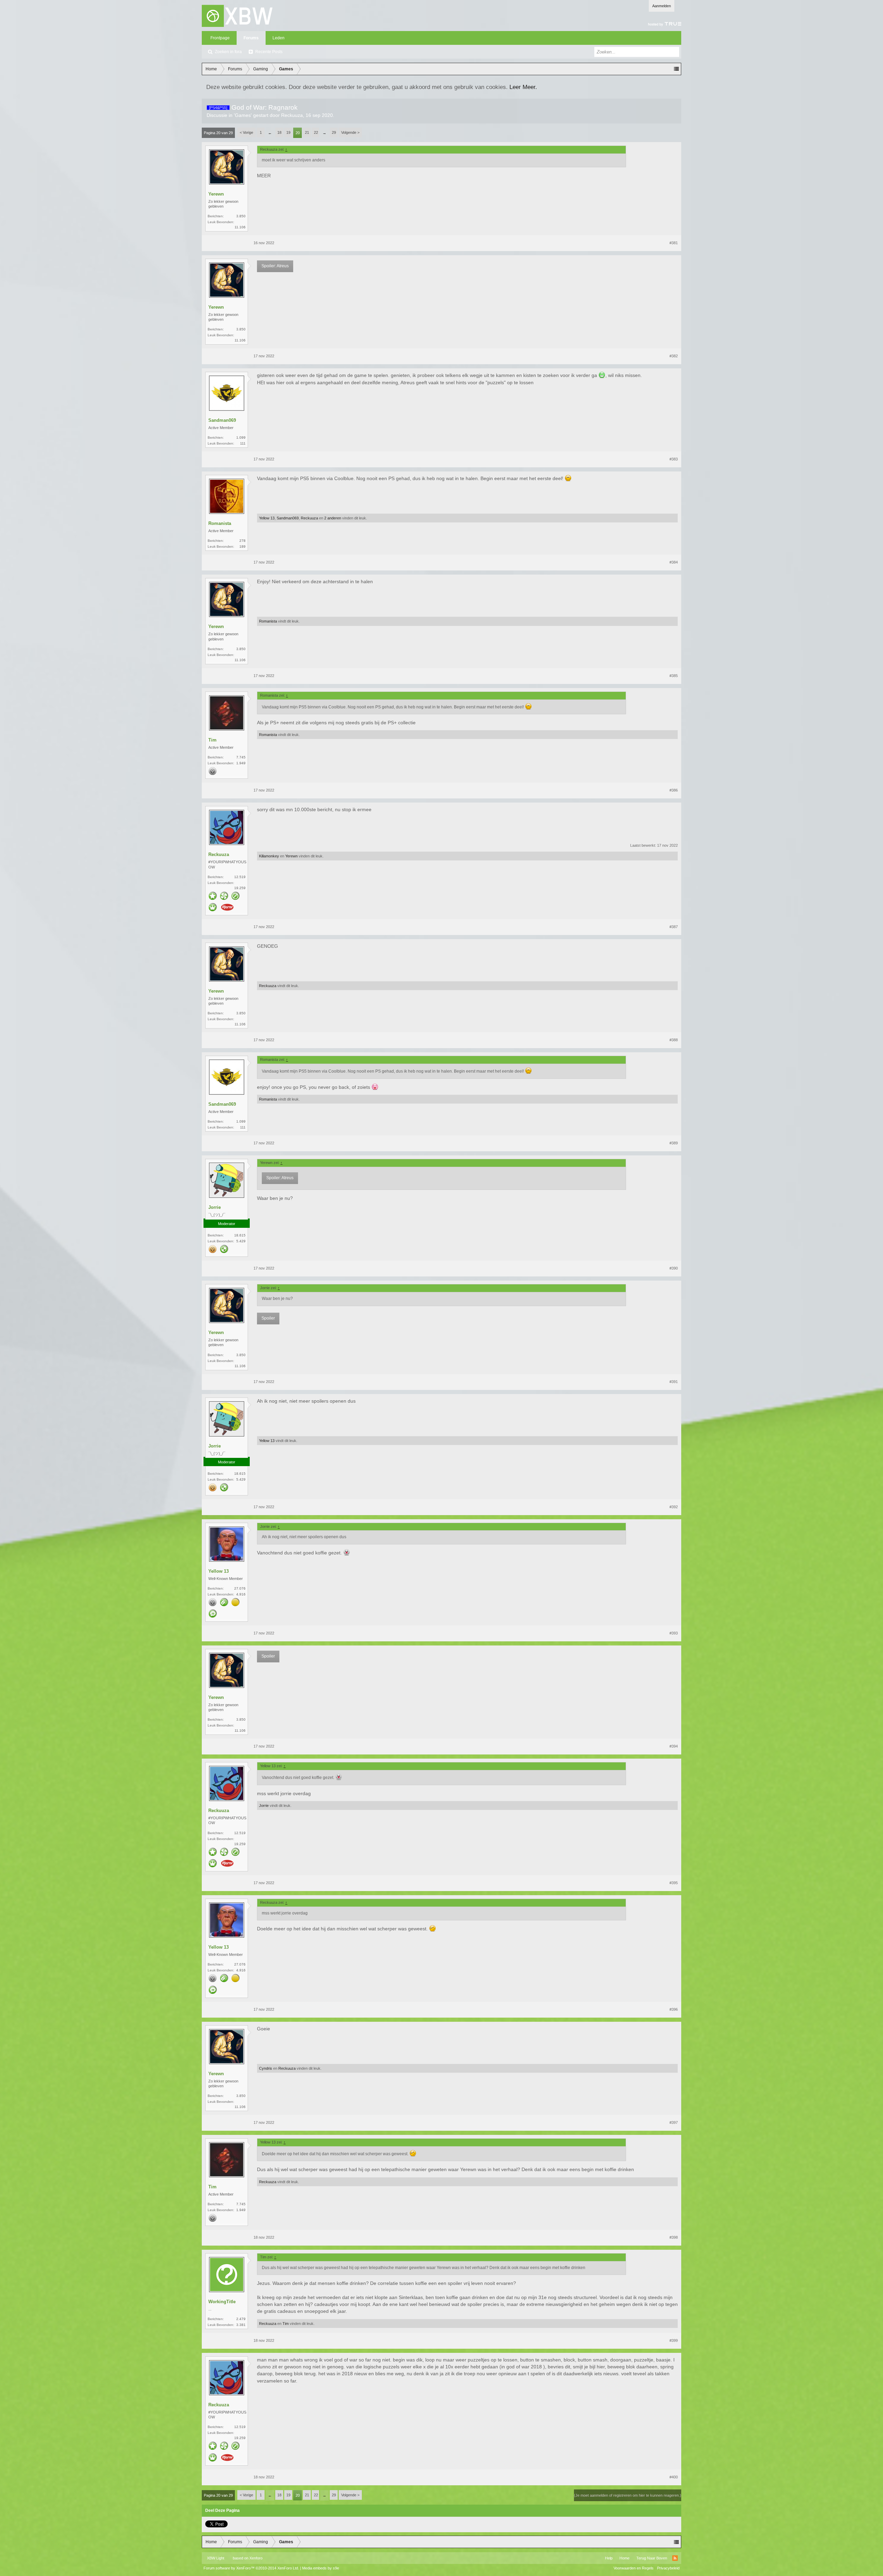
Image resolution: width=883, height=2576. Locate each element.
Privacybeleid (668, 2568)
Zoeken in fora (228, 52)
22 (316, 132)
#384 (674, 562)
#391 (674, 1382)
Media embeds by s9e (321, 2568)
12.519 (240, 877)
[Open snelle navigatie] (676, 69)
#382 (674, 356)
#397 (674, 2122)
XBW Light (216, 2558)
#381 (674, 243)
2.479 (241, 2319)
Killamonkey (269, 856)
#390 (674, 1268)
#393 (674, 1633)
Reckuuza (292, 115)
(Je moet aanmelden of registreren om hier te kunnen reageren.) (628, 2495)
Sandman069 (222, 420)
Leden (279, 38)
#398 (674, 2237)
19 (288, 132)
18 (279, 132)
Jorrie (215, 1207)
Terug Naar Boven (652, 2558)
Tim (212, 740)
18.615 (240, 1235)
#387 (674, 927)
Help (609, 2558)
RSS (675, 2558)
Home (624, 2558)
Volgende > (350, 132)
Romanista (220, 523)
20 (298, 133)
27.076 (240, 1588)
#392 (674, 1507)
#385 (674, 676)
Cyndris (266, 2068)
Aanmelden (662, 6)
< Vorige (246, 132)
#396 (674, 2009)
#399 (674, 2340)
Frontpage (220, 38)
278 (242, 541)
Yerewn (216, 194)
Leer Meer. (523, 87)
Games (243, 115)
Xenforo (256, 2558)
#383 (674, 459)
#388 (674, 1040)
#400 (674, 2477)
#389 (674, 1143)
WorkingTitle (222, 2302)
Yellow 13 (267, 518)
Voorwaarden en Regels (634, 2568)
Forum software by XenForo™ (251, 2568)
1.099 (241, 437)
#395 (674, 1883)
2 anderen (333, 518)
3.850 (241, 216)
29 (334, 132)
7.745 (241, 757)
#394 (674, 1746)
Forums (251, 38)
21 (307, 132)
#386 (674, 790)
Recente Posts (269, 52)
